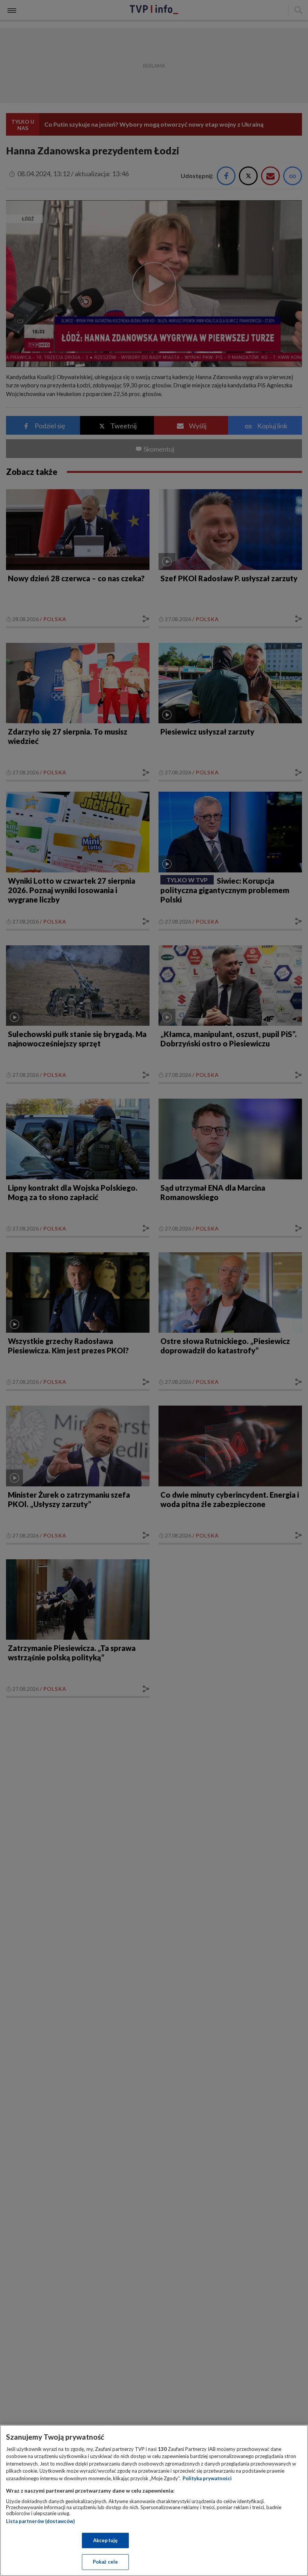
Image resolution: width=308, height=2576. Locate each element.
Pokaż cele (105, 2562)
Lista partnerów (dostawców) (40, 2521)
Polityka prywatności (207, 2478)
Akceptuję (105, 2540)
